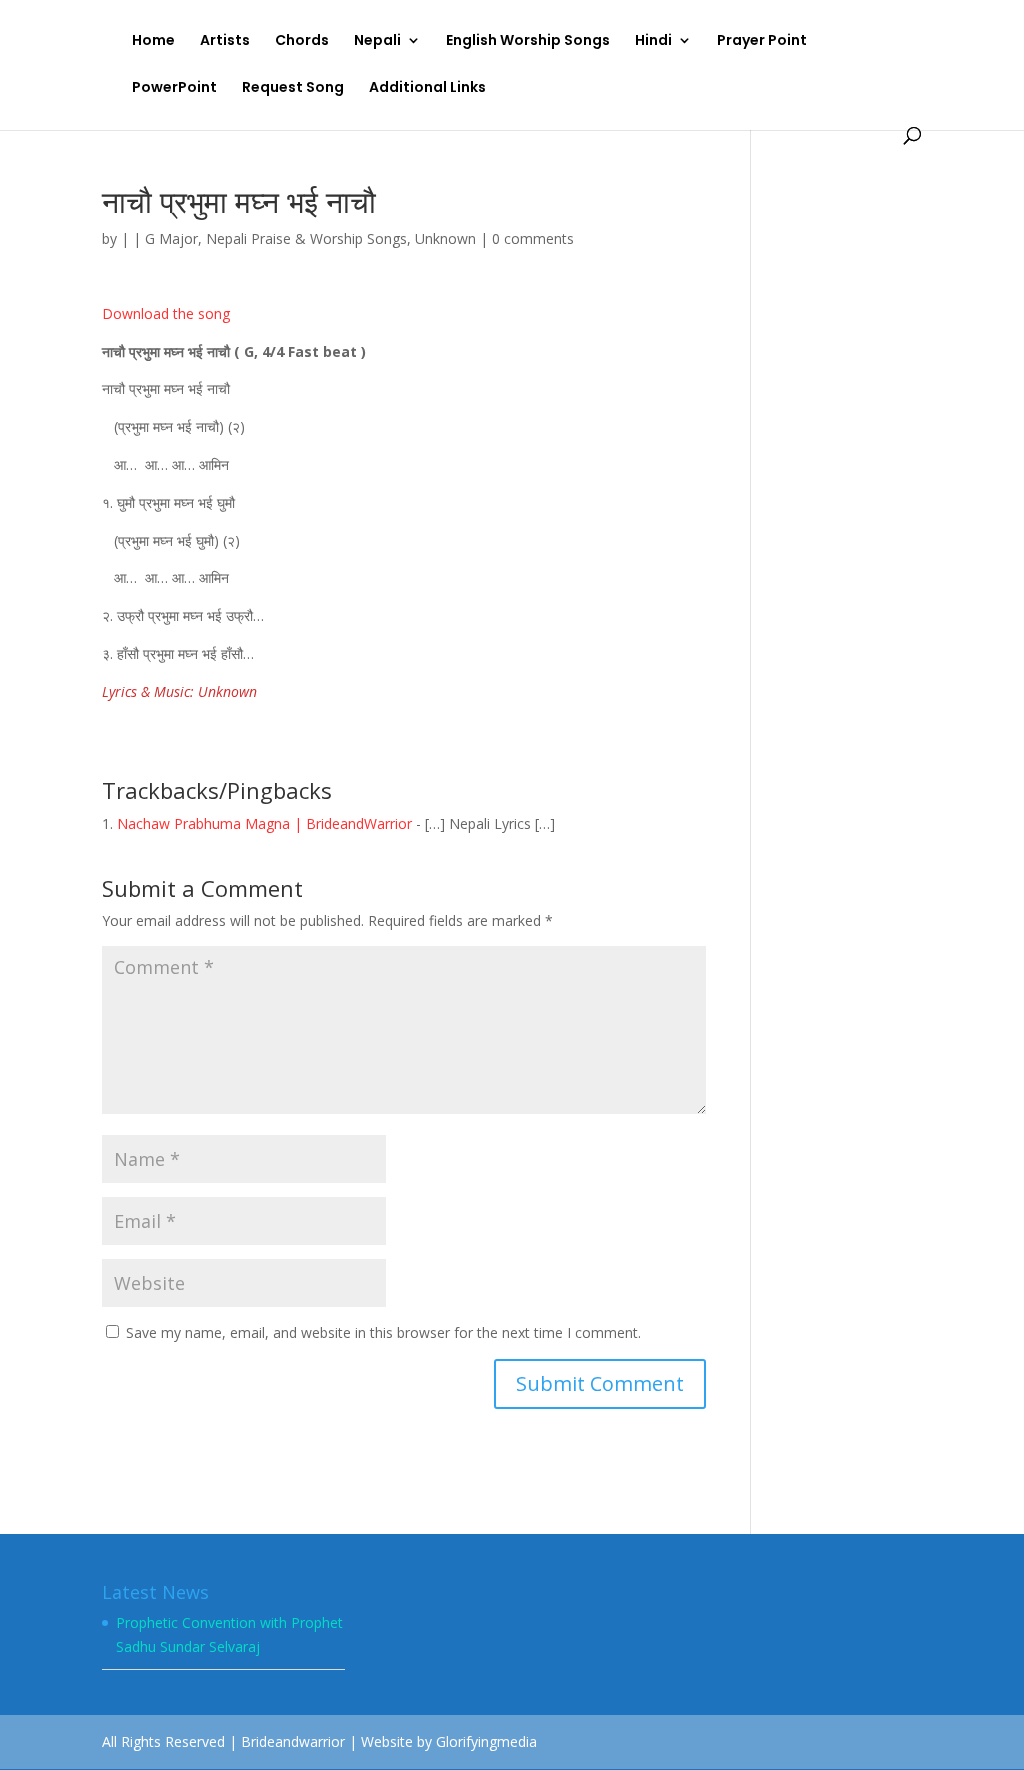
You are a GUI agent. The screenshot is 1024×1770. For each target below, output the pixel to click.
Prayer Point (762, 41)
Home (153, 41)
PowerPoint (174, 88)
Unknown (445, 238)
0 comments (533, 238)
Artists (225, 41)
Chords (302, 41)
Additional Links (427, 88)
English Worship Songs (528, 41)
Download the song (166, 313)
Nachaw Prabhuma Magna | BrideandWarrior (264, 823)
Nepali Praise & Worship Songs (306, 238)
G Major (171, 238)
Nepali (377, 41)
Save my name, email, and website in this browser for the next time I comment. (383, 1332)
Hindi (653, 41)
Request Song (293, 88)
